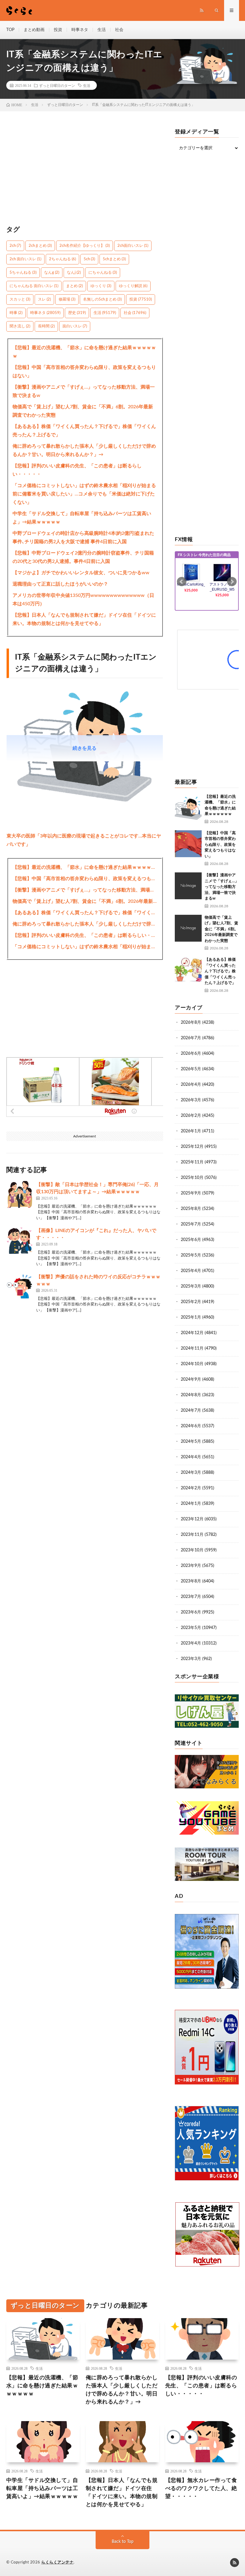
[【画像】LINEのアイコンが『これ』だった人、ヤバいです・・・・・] (20, 1240)
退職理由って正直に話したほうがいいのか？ (60, 584)
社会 (119, 30)
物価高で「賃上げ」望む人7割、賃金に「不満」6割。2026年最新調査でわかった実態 (83, 411)
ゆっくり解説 (133, 286)
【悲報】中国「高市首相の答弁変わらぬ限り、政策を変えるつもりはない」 (84, 372)
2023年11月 (192, 1535)
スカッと (20, 300)
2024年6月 (191, 1426)
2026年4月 (191, 1085)
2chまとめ (40, 246)
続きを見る (85, 748)
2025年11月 (192, 1162)
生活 (102, 30)
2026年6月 (191, 1054)
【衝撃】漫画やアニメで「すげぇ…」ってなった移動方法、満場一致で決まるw (84, 391)
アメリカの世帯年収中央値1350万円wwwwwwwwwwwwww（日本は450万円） (83, 600)
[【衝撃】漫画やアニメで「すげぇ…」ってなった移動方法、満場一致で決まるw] (188, 886)
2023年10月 (192, 1550)
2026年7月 (191, 1038)
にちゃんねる (103, 273)
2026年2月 (191, 1116)
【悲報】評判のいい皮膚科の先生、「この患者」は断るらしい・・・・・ (77, 470)
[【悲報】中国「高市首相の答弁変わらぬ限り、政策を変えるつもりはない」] (188, 844)
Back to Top (123, 2542)
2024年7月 (191, 1411)
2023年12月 (192, 1519)
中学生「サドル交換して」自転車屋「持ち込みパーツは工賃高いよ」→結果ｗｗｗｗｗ (82, 518)
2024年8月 (191, 1395)
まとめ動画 (34, 30)
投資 (58, 30)
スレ (44, 300)
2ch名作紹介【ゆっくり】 (85, 246)
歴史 (77, 313)
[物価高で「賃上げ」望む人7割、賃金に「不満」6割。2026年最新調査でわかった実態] (188, 928)
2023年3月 (191, 1659)
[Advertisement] (85, 171)
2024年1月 (191, 1504)
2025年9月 (191, 1193)
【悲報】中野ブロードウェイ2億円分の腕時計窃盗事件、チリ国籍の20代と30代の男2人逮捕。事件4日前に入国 (83, 557)
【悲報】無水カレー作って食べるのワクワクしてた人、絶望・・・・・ (201, 2489)
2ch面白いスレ (133, 246)
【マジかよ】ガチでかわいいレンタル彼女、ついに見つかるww (81, 573)
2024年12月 (192, 1333)
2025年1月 (191, 1317)
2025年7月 (191, 1224)
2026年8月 (191, 1023)
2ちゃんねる (62, 259)
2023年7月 (191, 1597)
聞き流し (20, 326)
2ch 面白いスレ (25, 259)
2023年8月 (191, 1581)
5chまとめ (114, 259)
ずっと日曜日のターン (57, 85)
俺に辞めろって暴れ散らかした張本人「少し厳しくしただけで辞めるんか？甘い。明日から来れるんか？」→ (84, 450)
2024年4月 (191, 1457)
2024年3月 (191, 1473)
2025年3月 (191, 1286)
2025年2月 (191, 1302)
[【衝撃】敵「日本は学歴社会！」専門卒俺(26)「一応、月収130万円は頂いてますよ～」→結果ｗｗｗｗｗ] (20, 1194)
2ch (15, 246)
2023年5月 (191, 1628)
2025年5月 (191, 1255)
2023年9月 (191, 1566)
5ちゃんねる (23, 273)
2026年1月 (191, 1131)
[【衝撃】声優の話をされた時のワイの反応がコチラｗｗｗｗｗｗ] (20, 1287)
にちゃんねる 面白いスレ (34, 286)
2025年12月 (192, 1147)
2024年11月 (192, 1348)
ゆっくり (101, 286)
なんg (52, 273)
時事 (16, 313)
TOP (10, 30)
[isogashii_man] (85, 805)
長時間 (46, 326)
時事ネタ (80, 30)
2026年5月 (191, 1069)
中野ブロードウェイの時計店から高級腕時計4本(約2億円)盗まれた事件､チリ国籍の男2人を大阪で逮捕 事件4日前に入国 (83, 538)
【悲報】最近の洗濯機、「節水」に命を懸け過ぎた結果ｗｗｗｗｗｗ (84, 352)
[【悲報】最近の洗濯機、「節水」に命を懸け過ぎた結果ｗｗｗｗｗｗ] (188, 807)
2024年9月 (191, 1379)
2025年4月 (191, 1271)
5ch (89, 259)
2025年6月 (191, 1240)
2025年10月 (192, 1178)
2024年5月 (191, 1442)
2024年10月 (192, 1364)
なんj (74, 273)
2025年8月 (191, 1209)
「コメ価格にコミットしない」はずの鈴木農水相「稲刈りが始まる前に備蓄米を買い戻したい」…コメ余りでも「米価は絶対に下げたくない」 (84, 494)
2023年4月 (191, 1643)
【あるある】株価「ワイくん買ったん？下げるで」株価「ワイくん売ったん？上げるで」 (84, 431)
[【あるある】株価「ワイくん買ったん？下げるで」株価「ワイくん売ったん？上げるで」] (188, 970)
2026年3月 (191, 1100)
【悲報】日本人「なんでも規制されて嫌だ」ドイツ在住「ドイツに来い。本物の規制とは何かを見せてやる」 (84, 619)
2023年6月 (191, 1612)
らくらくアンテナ (57, 2562)
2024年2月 (191, 1488)
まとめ (74, 286)
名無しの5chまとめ (102, 300)
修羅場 (67, 300)
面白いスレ (75, 326)
